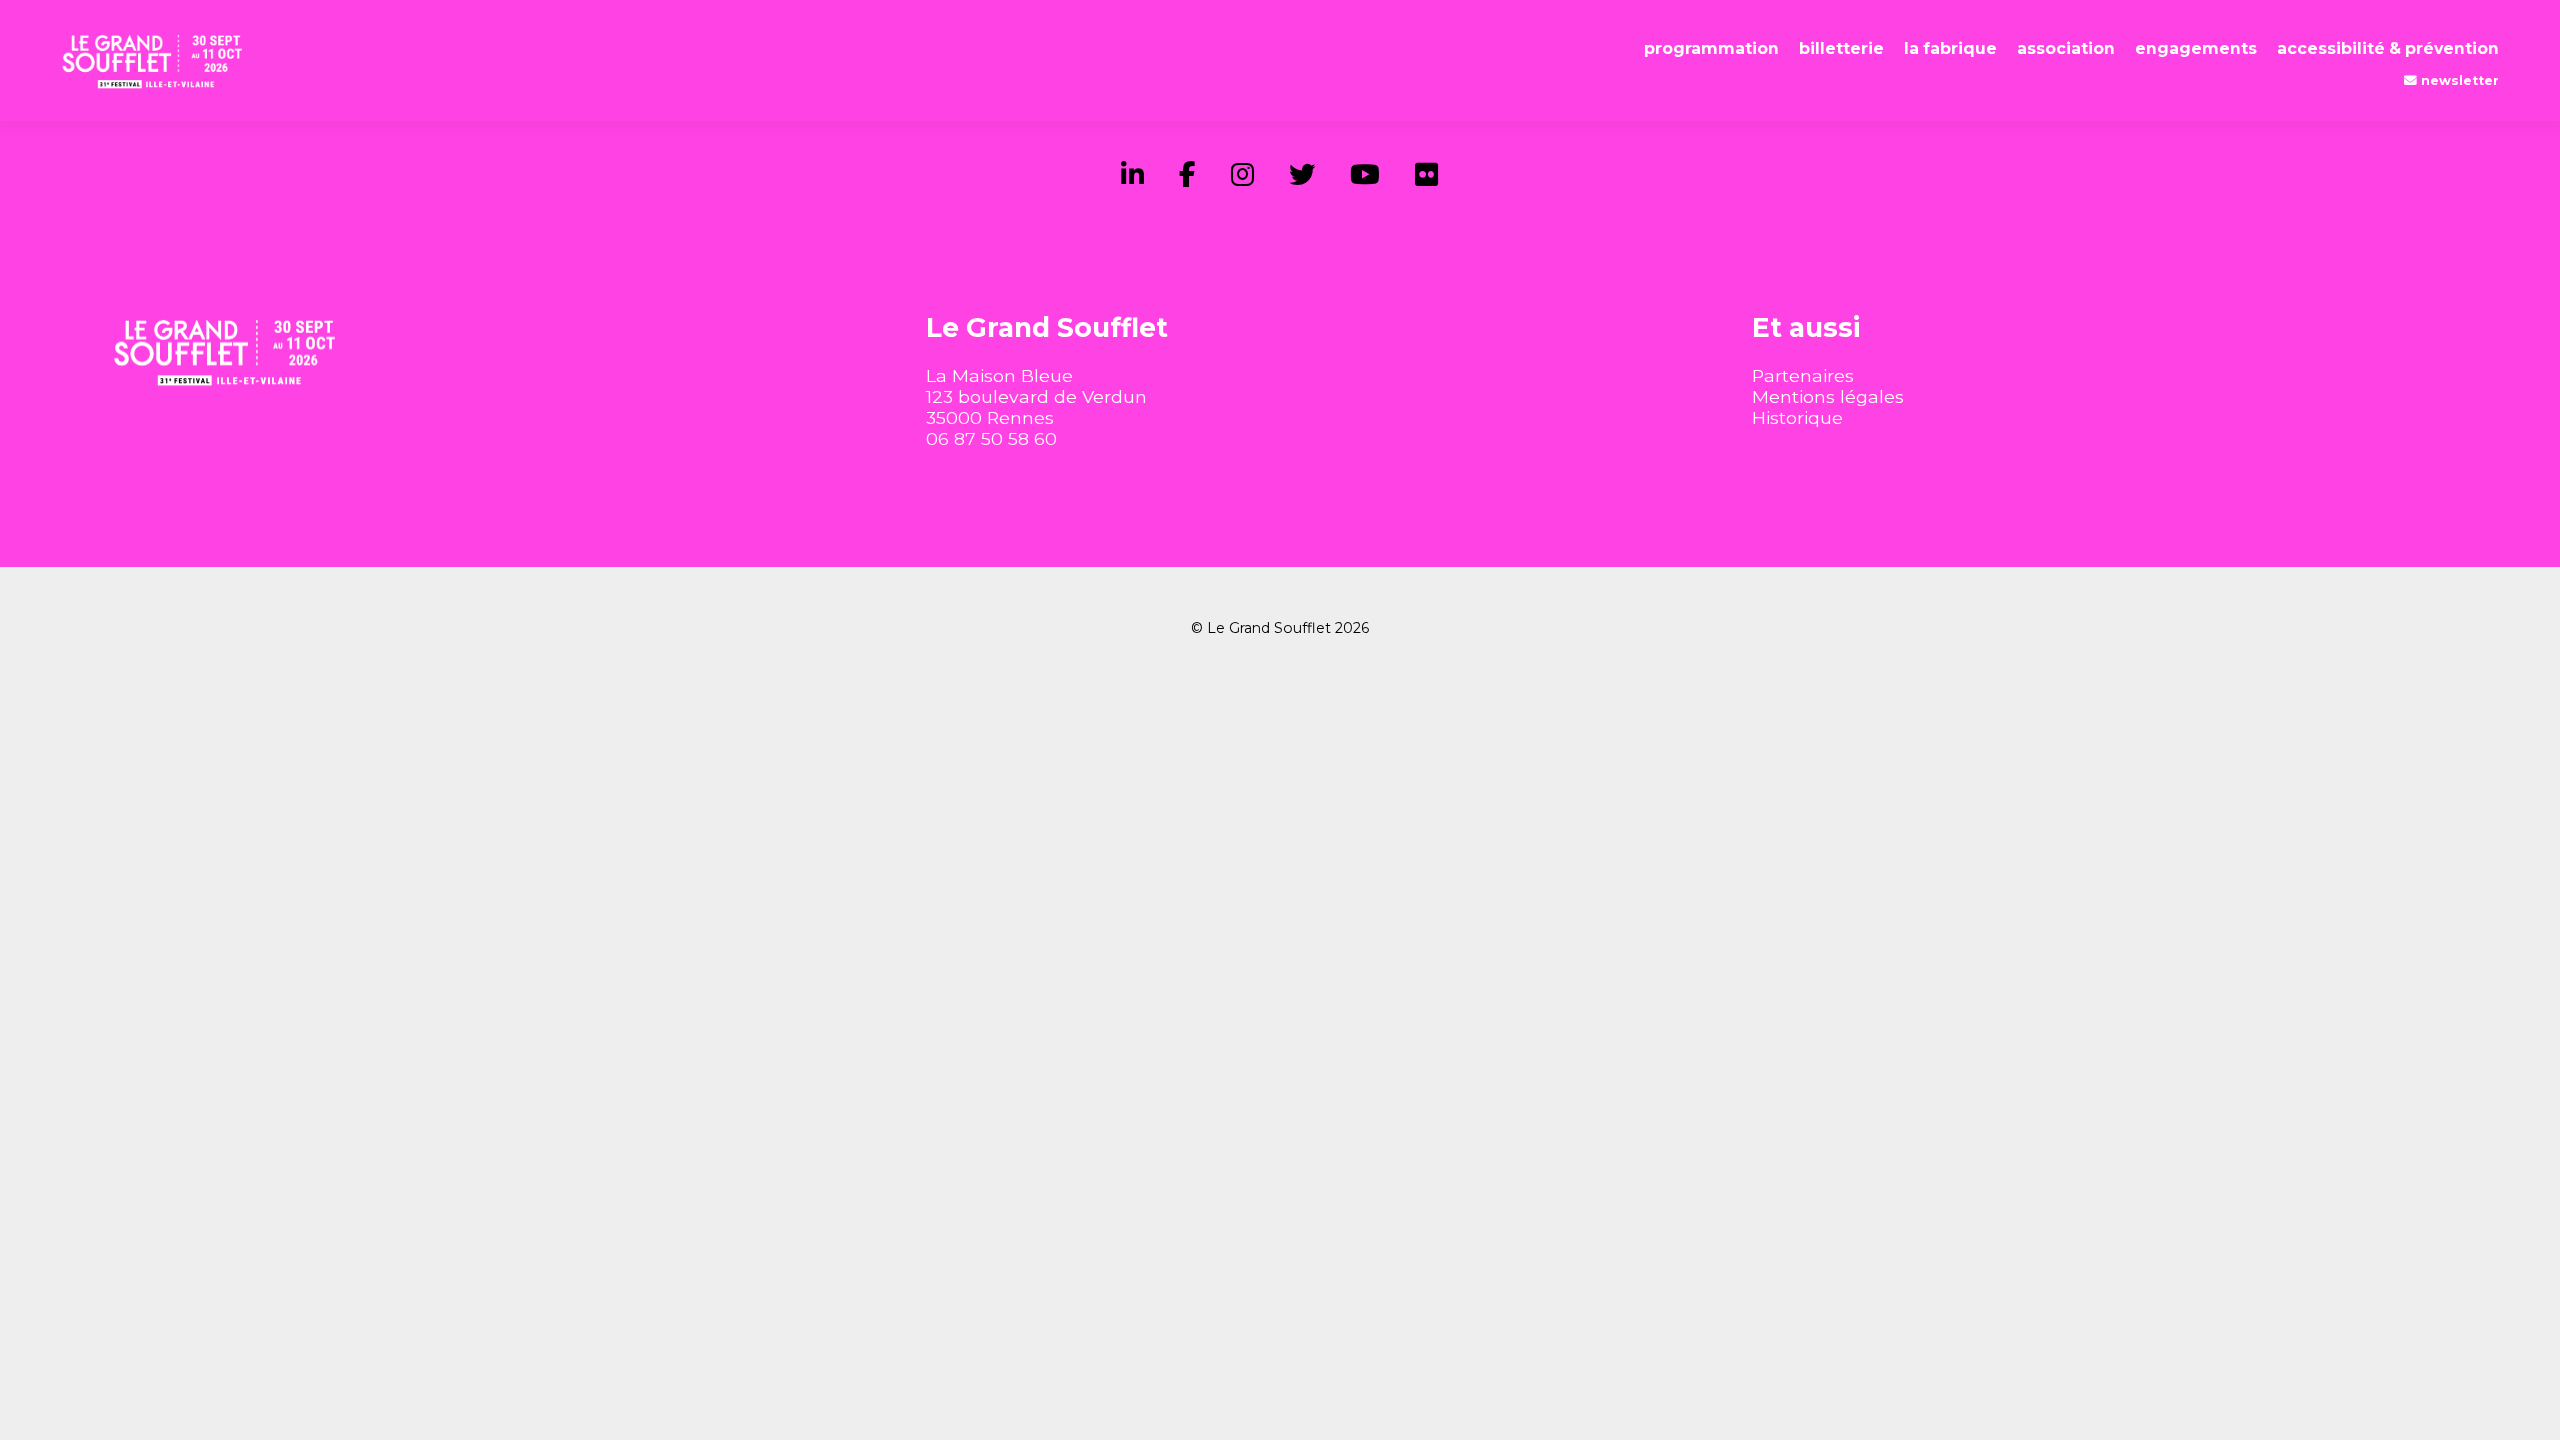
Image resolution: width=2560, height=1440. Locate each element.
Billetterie (1841, 48)
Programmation (1711, 48)
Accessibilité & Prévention (2388, 48)
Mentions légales (1828, 396)
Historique (1797, 417)
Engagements (2196, 48)
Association (2066, 48)
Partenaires (1803, 375)
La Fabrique (1950, 48)
